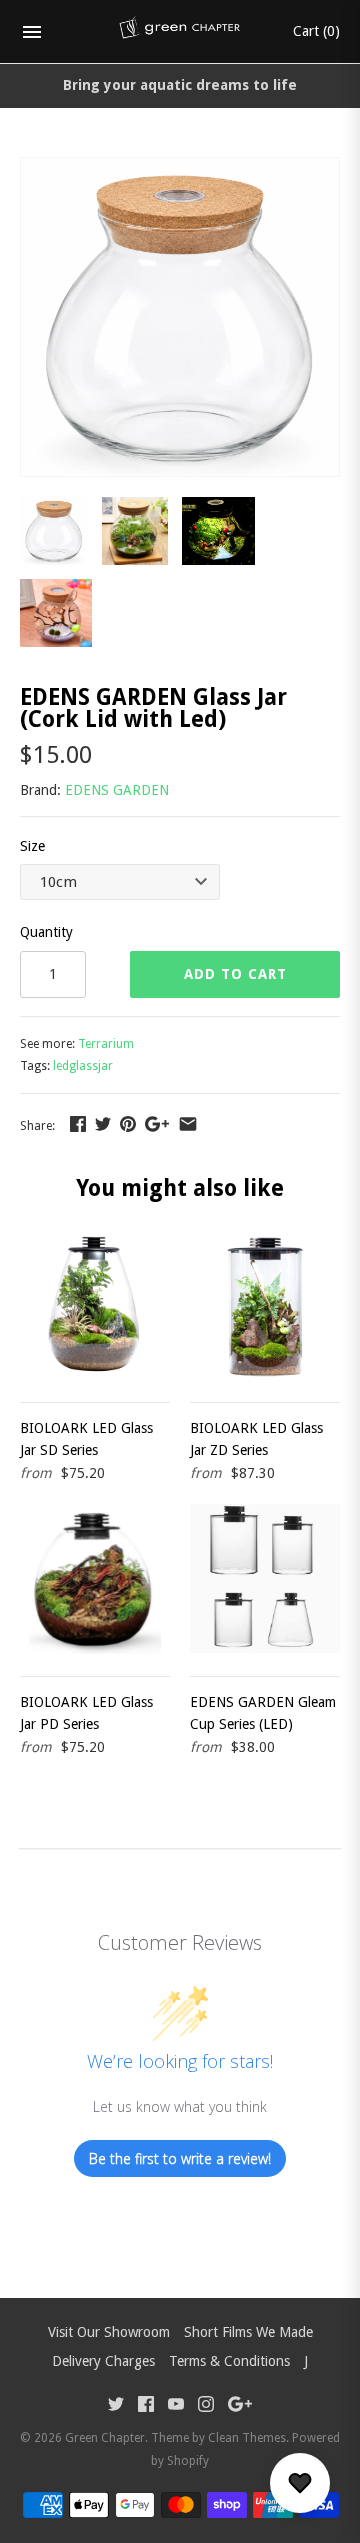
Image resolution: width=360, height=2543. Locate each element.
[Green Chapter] (180, 32)
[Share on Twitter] (103, 1124)
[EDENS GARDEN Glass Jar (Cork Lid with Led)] (180, 169)
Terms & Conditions (229, 2361)
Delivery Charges (103, 2361)
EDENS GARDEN (117, 790)
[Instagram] (206, 2406)
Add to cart (235, 974)
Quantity (46, 932)
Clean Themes (247, 2438)
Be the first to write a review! (180, 2158)
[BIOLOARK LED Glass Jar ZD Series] (265, 1305)
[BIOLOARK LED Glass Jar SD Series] (95, 1305)
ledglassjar (83, 1066)
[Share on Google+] (157, 1124)
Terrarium (106, 1044)
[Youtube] (176, 2406)
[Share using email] (188, 1124)
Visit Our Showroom (109, 2332)
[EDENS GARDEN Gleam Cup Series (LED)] (265, 1579)
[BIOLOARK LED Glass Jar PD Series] (95, 1579)
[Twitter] (116, 2406)
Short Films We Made (248, 2332)
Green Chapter (105, 2438)
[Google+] (240, 2406)
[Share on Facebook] (78, 1124)
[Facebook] (146, 2406)
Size (32, 846)
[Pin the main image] (128, 1124)
